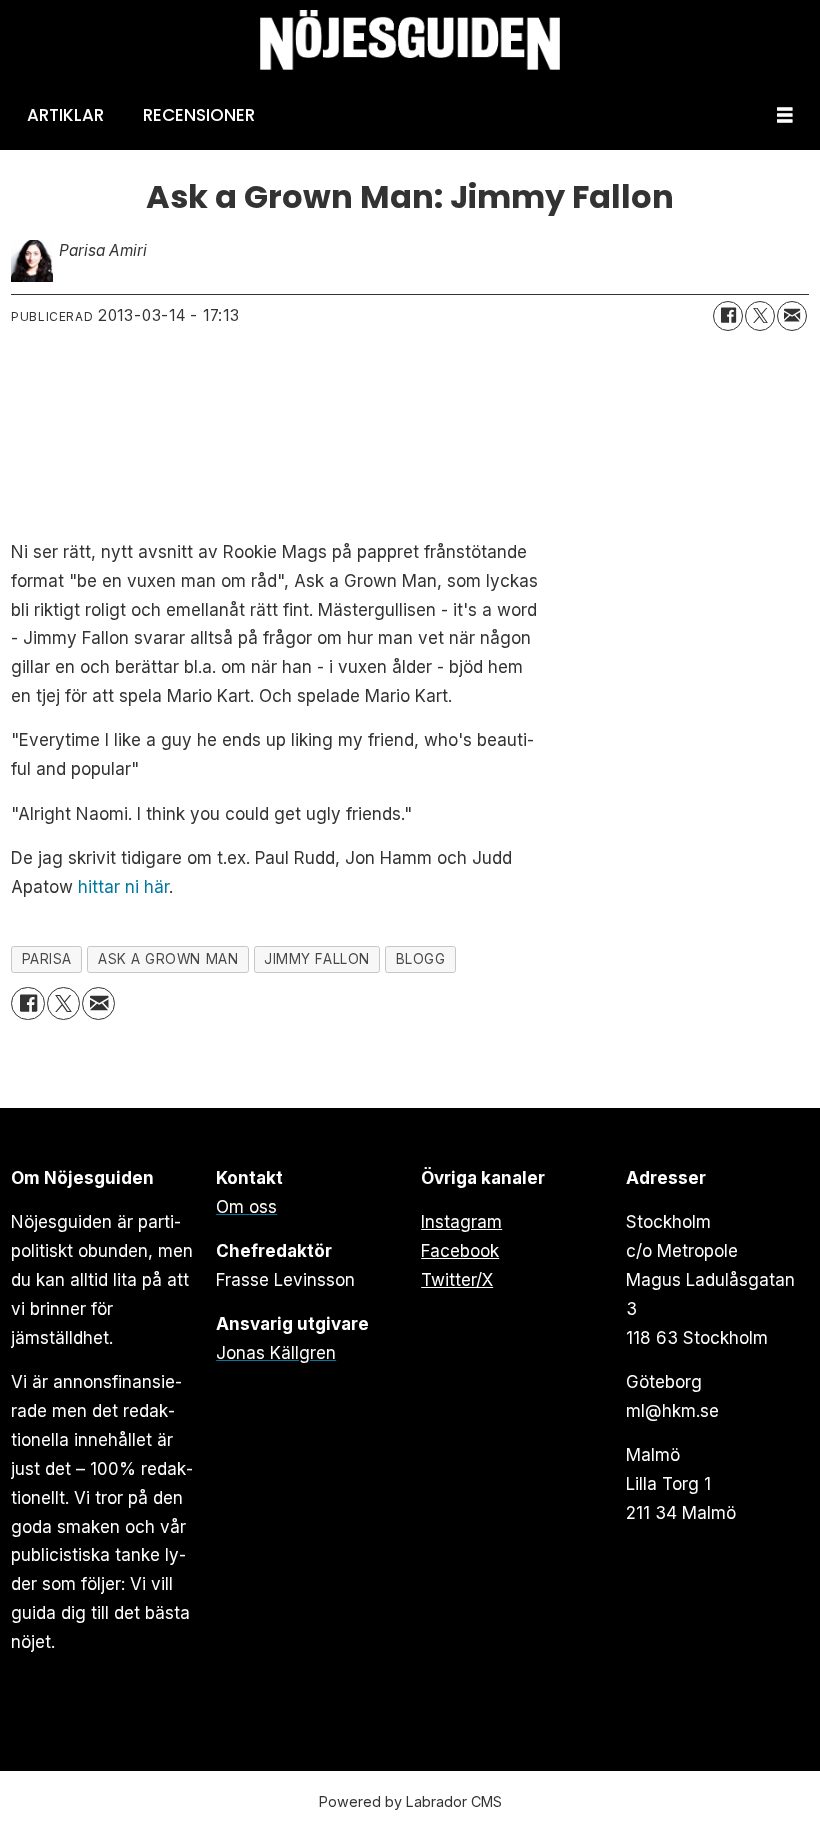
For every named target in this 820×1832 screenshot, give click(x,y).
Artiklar (65, 115)
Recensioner (199, 115)
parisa (47, 959)
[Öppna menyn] (785, 115)
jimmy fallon (317, 959)
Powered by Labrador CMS (410, 1801)
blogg (421, 959)
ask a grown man (168, 959)
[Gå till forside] (410, 40)
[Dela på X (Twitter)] (760, 316)
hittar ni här (123, 887)
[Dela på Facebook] (728, 316)
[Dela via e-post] (792, 316)
